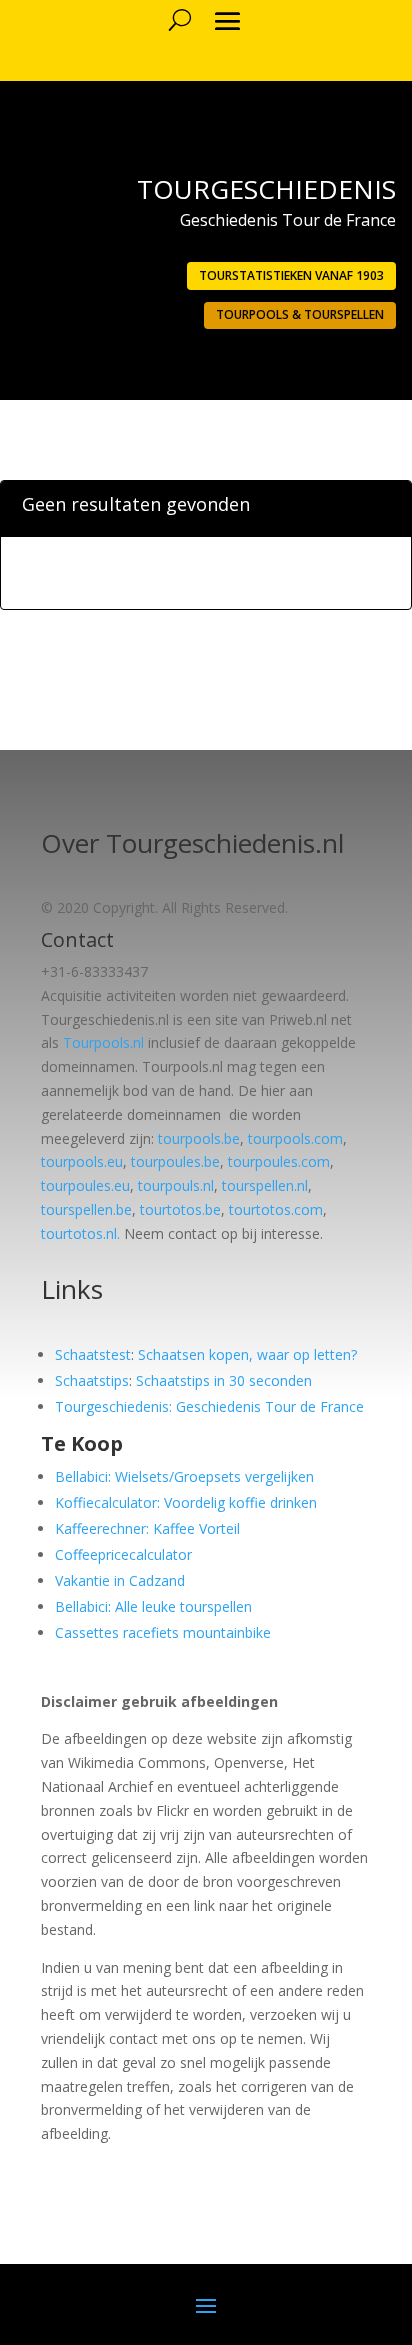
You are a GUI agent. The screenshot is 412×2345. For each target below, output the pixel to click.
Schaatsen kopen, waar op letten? (247, 1354)
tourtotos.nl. (80, 1233)
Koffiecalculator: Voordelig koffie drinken (186, 1502)
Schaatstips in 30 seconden (224, 1380)
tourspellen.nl (265, 1185)
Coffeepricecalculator (123, 1554)
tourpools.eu (82, 1161)
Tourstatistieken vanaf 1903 (291, 275)
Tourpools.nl (103, 1042)
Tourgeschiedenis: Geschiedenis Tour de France (209, 1406)
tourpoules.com (279, 1161)
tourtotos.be (180, 1209)
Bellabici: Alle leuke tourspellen (153, 1606)
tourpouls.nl (176, 1185)
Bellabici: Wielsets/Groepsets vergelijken (184, 1476)
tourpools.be (199, 1138)
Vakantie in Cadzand (120, 1580)
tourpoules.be (175, 1161)
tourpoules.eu (85, 1185)
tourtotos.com (276, 1209)
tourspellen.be (86, 1209)
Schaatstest (93, 1354)
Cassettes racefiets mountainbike (163, 1632)
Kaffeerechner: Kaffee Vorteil (147, 1528)
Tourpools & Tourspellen (300, 314)
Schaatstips (92, 1380)
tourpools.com (295, 1138)
